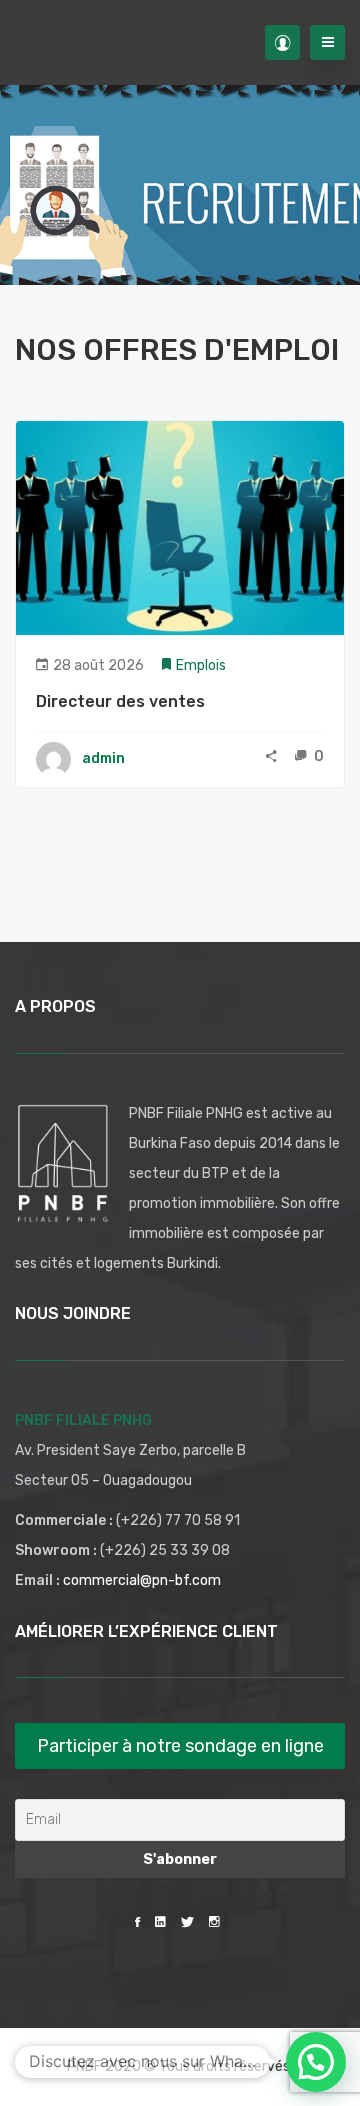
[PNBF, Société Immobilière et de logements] (36, 42)
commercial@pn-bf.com (142, 1580)
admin (103, 758)
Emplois (201, 665)
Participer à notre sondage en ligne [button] (180, 1746)
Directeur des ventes (120, 701)
